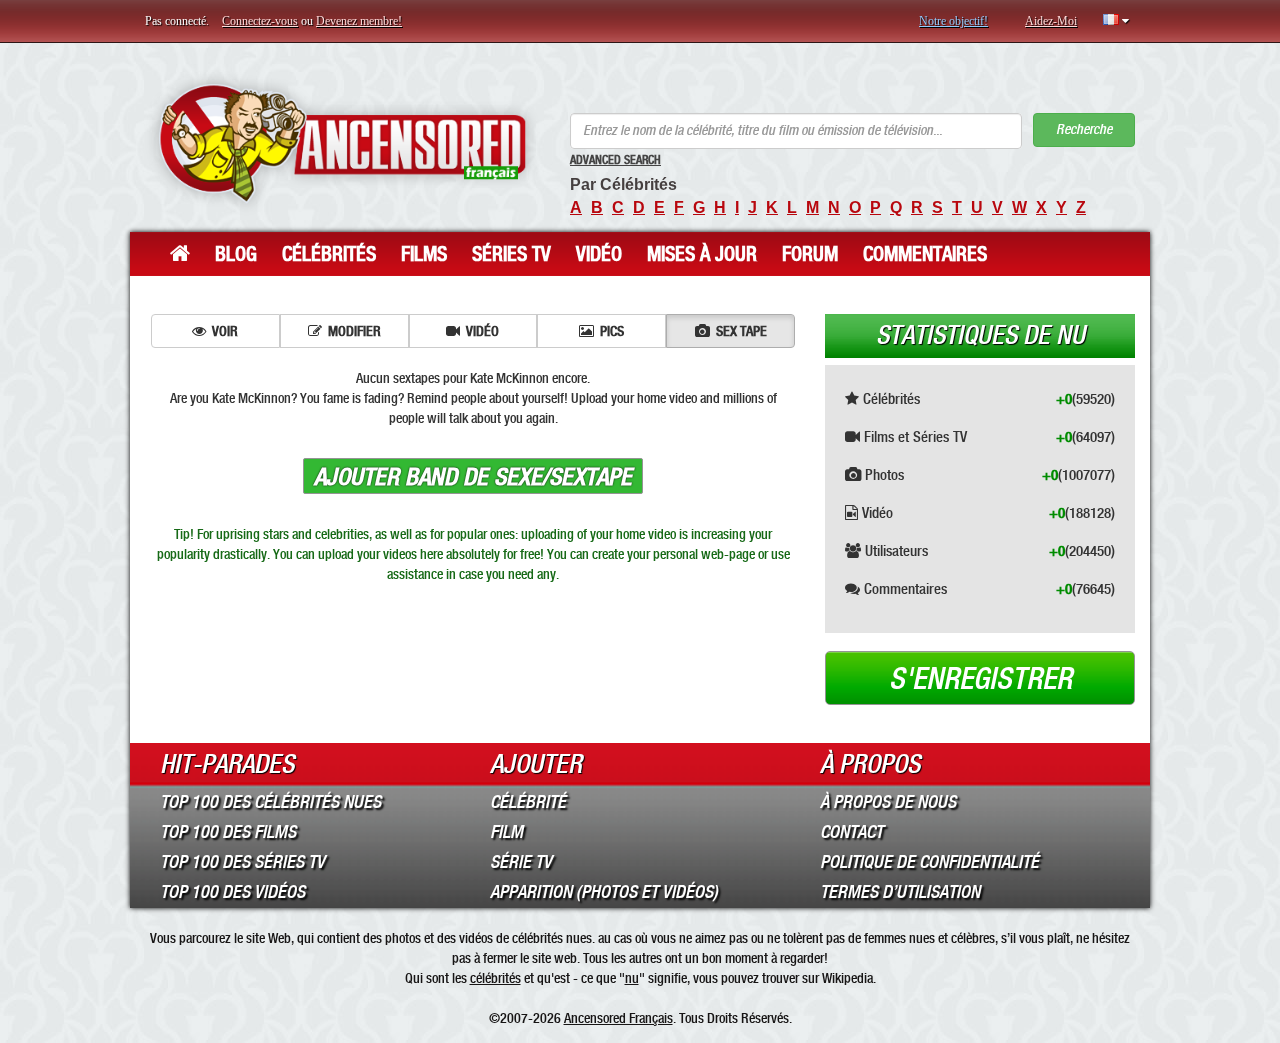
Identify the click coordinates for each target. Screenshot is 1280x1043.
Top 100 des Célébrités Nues (270, 802)
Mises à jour (702, 254)
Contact (851, 832)
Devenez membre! (359, 21)
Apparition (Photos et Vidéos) (604, 892)
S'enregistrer (980, 679)
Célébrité (528, 802)
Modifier (354, 331)
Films (424, 254)
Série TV (521, 862)
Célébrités (329, 254)
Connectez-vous (260, 21)
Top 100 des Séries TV (242, 862)
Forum (810, 254)
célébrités (495, 978)
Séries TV (511, 254)
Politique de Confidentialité (929, 862)
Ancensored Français (618, 1018)
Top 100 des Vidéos (232, 892)
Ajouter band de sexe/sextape (473, 477)
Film (506, 832)
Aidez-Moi (1051, 21)
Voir (225, 331)
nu (632, 978)
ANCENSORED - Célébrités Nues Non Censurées (342, 142)
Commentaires (925, 254)
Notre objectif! (953, 21)
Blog (236, 254)
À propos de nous (888, 802)
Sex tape (741, 331)
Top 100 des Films (228, 832)
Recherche (1084, 129)
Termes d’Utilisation (900, 892)
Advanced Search (615, 160)
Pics (612, 331)
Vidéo (599, 254)
